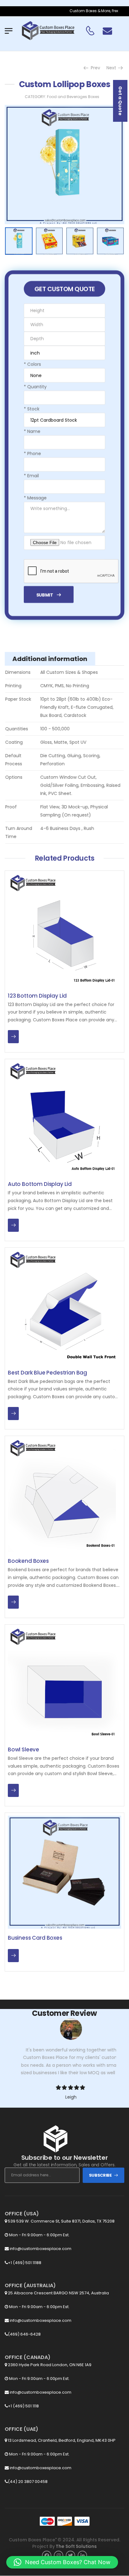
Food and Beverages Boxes (73, 97)
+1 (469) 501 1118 (23, 2406)
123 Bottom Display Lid (37, 996)
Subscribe (100, 2175)
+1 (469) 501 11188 (25, 2263)
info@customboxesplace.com (40, 2249)
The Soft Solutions (76, 2546)
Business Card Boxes (35, 1938)
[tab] (50, 659)
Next (114, 68)
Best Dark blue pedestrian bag (47, 1373)
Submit (45, 595)
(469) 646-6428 (24, 2334)
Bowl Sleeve (23, 1749)
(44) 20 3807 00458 (28, 2482)
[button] (62, 2562)
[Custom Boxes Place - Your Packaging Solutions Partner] (48, 31)
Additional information (50, 659)
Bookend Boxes (28, 1561)
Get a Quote (120, 101)
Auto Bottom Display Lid (40, 1184)
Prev (94, 68)
